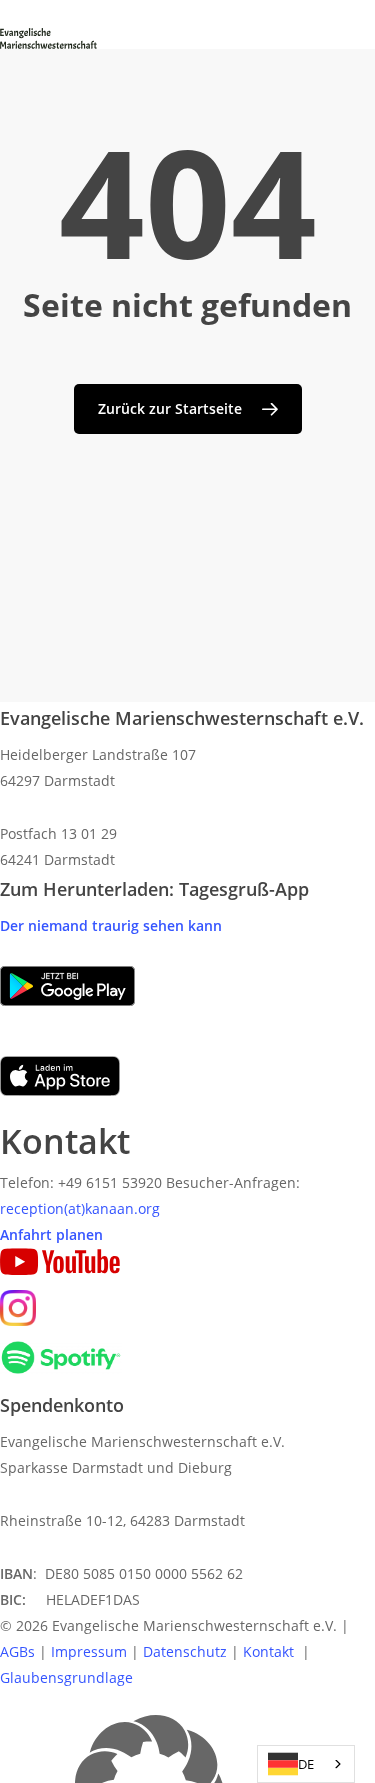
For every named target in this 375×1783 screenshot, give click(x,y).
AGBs (17, 1651)
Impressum (89, 1651)
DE (306, 1764)
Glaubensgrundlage (66, 1677)
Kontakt (270, 1651)
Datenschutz (185, 1651)
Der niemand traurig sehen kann (111, 925)
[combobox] (306, 1764)
